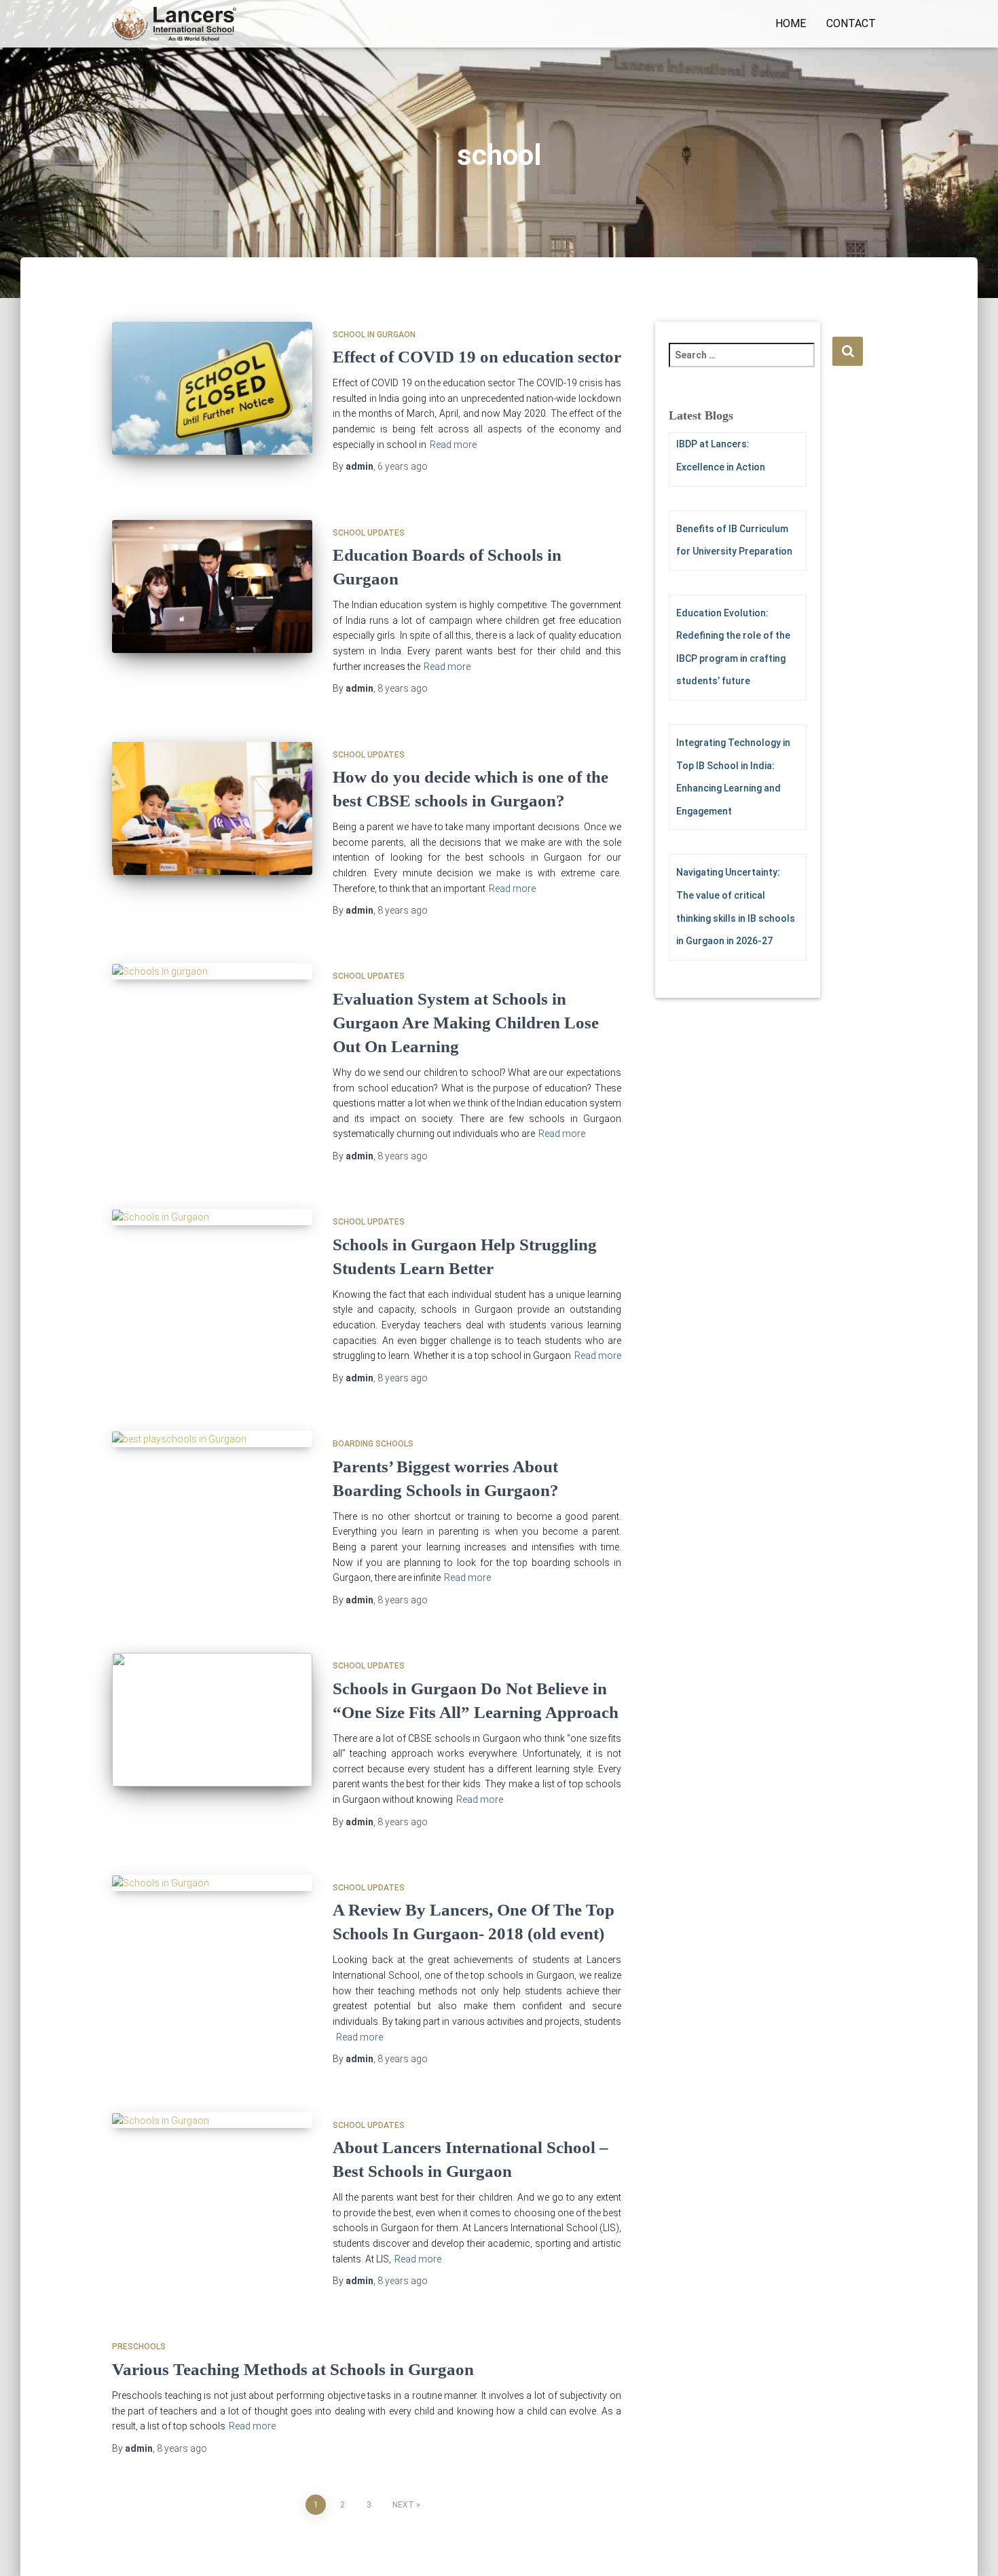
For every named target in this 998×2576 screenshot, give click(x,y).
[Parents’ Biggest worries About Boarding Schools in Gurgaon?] (212, 1439)
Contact (851, 23)
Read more (453, 445)
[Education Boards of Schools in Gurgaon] (212, 587)
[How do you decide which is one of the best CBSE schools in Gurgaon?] (212, 809)
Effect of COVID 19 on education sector (477, 357)
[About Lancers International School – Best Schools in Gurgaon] (212, 2121)
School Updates (369, 533)
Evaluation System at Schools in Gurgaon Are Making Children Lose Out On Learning (466, 1023)
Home (791, 23)
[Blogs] (174, 24)
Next (403, 2505)
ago (403, 466)
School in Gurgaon (374, 335)
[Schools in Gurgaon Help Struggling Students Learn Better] (212, 1217)
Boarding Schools (373, 1444)
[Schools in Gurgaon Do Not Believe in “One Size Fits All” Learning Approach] (212, 1720)
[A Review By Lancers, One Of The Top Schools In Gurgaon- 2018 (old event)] (212, 1883)
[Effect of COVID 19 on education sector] (212, 389)
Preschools (139, 2347)
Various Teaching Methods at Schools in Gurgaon (293, 2369)
